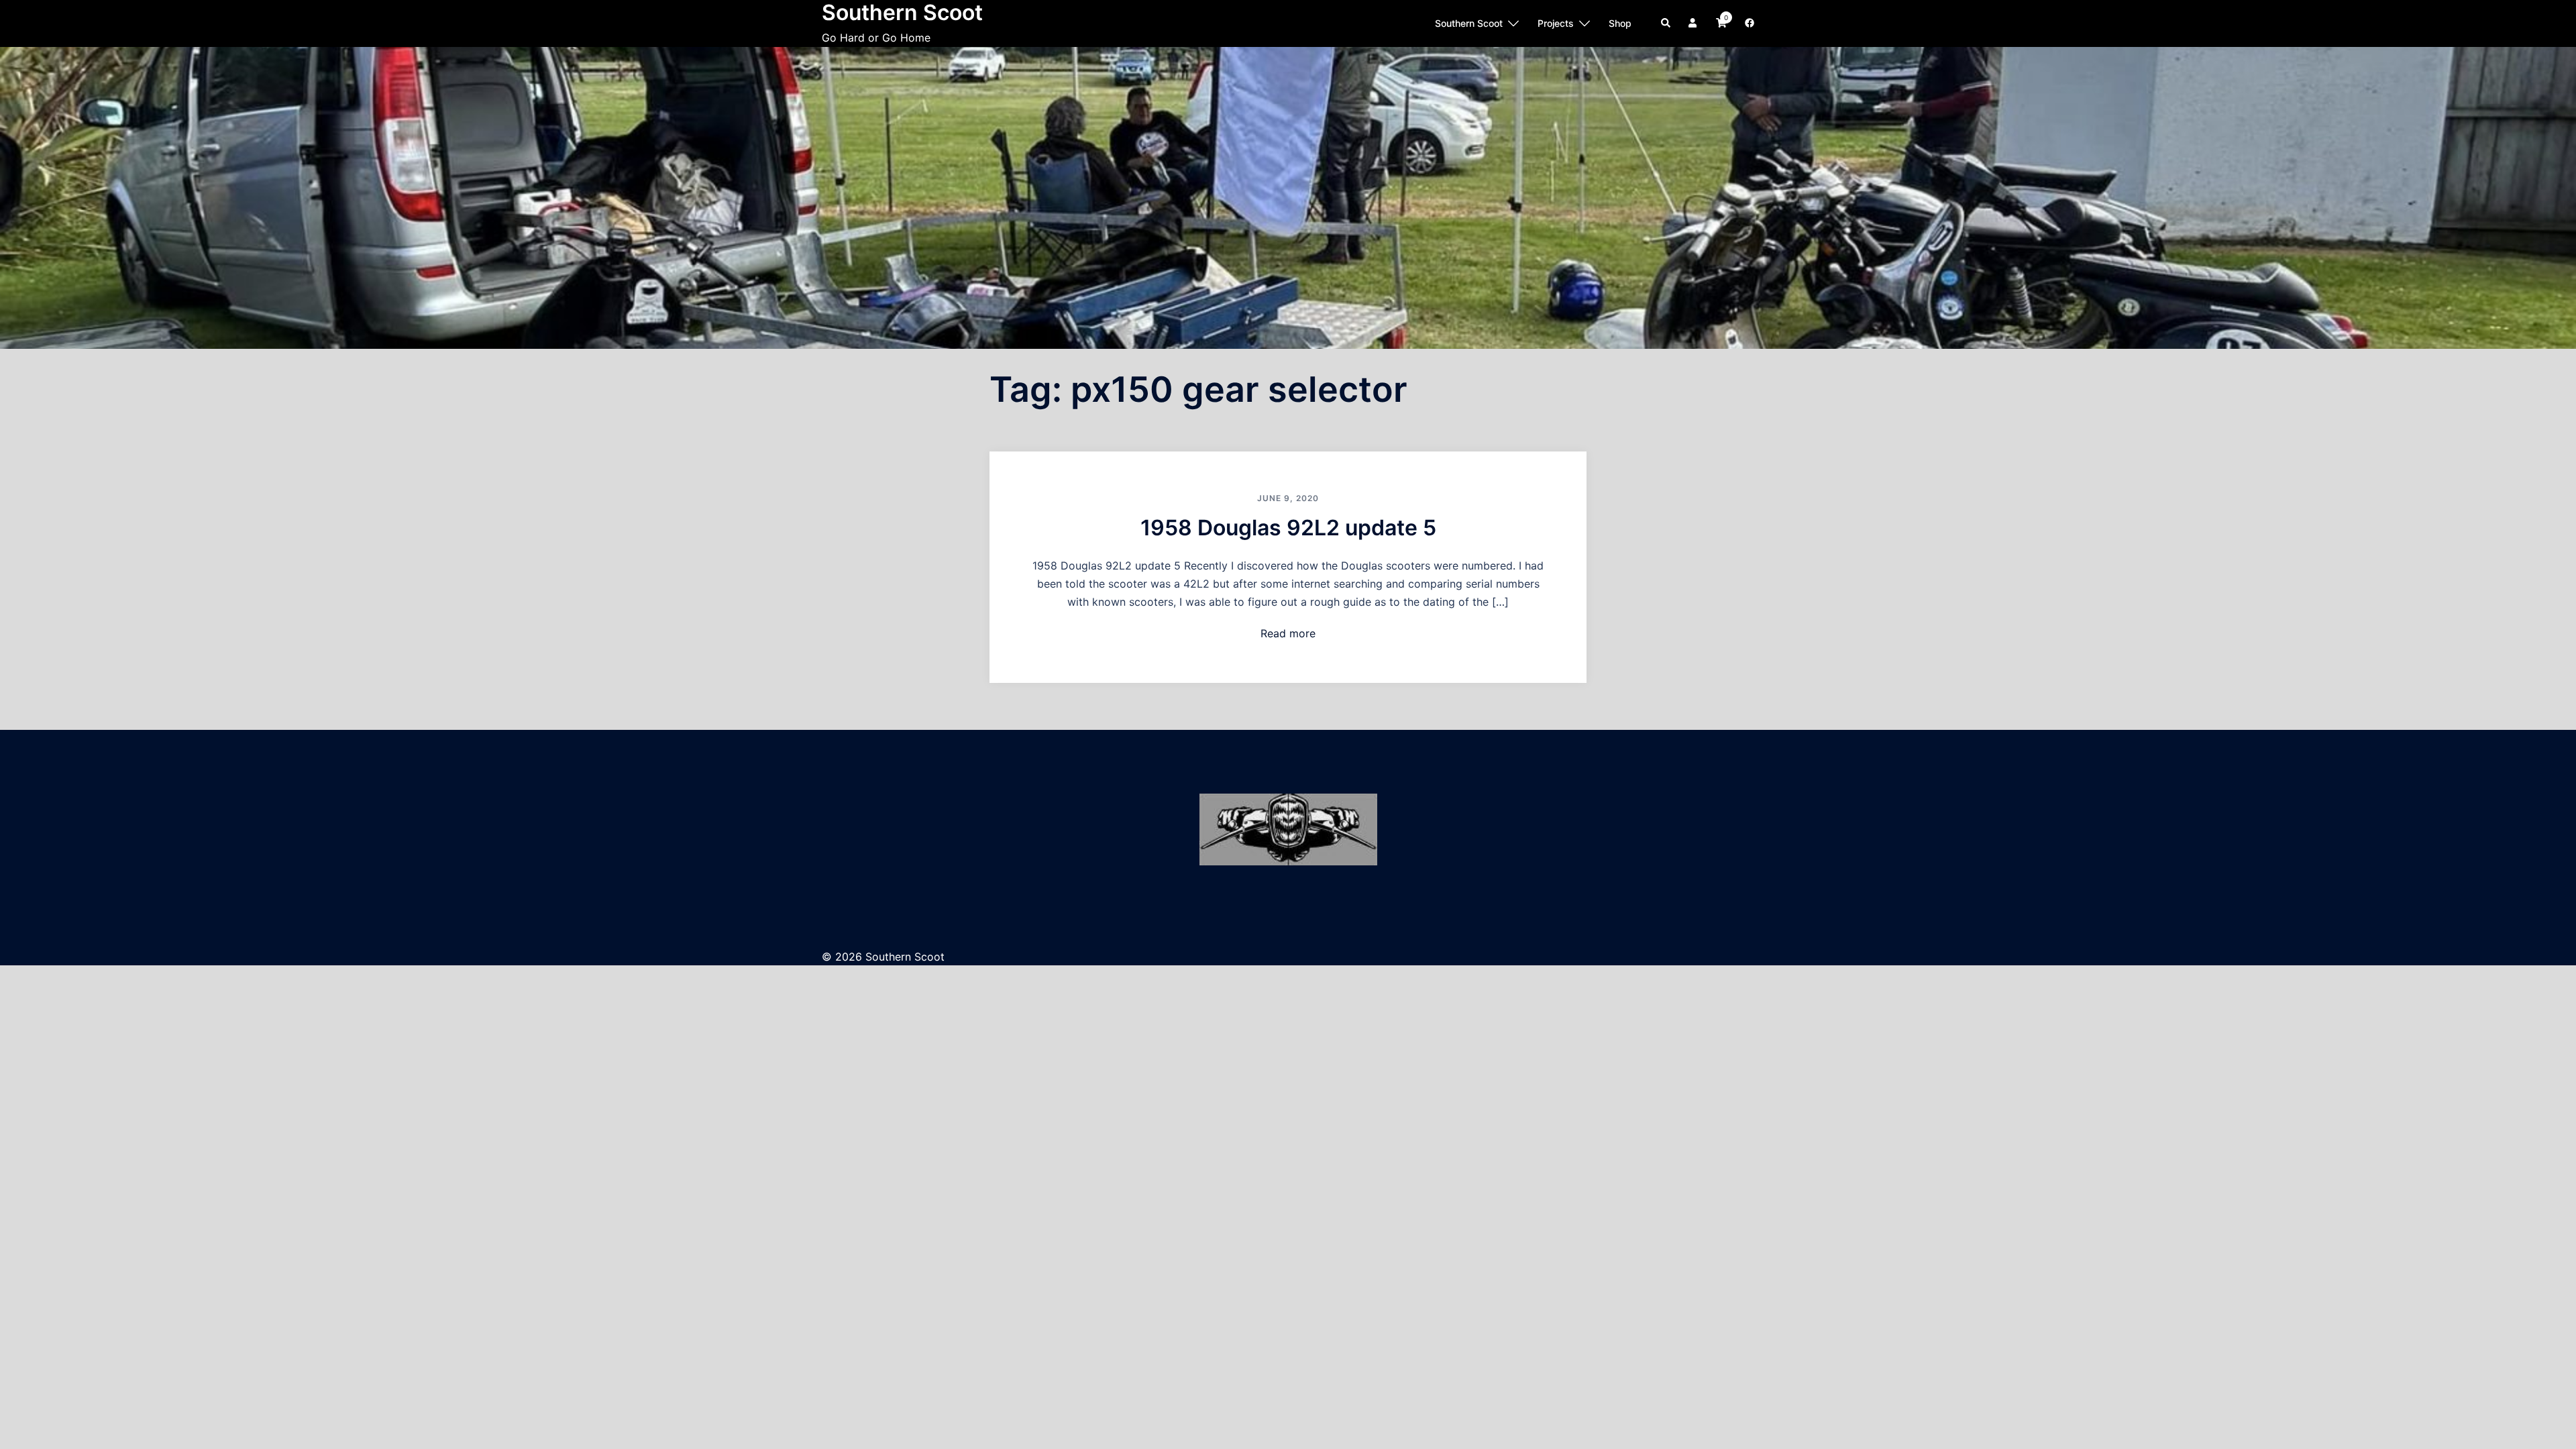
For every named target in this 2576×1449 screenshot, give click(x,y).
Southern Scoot (1469, 23)
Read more (1288, 633)
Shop (1620, 23)
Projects (1556, 23)
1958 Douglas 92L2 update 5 (1288, 528)
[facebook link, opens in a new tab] (1749, 22)
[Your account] (1694, 23)
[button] (1666, 23)
